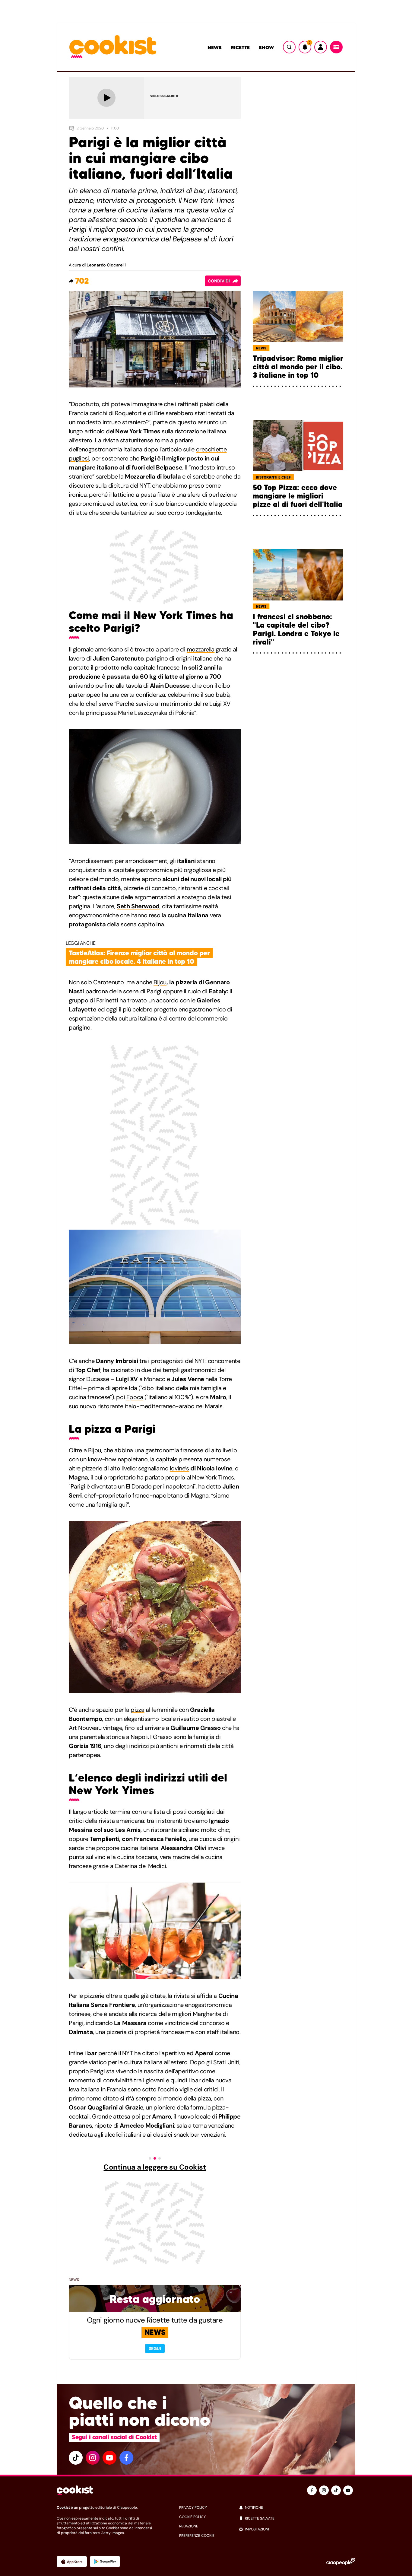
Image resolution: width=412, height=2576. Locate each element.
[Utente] (321, 47)
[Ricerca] (289, 47)
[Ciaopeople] (341, 2562)
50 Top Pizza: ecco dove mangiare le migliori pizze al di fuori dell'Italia (298, 496)
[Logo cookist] (113, 47)
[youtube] (109, 2458)
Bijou (160, 982)
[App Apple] (72, 2562)
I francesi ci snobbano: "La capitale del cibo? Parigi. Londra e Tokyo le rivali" (296, 629)
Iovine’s (179, 1468)
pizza (137, 1710)
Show (266, 47)
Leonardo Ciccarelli (106, 265)
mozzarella (201, 649)
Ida (133, 1388)
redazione (189, 2526)
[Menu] (336, 47)
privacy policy (193, 2508)
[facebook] (126, 2458)
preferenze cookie (197, 2536)
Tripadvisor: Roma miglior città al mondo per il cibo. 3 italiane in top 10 (298, 367)
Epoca (135, 1397)
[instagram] (93, 2458)
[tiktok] (76, 2458)
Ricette (240, 47)
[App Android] (105, 2562)
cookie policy (192, 2517)
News (215, 47)
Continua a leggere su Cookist (155, 2167)
